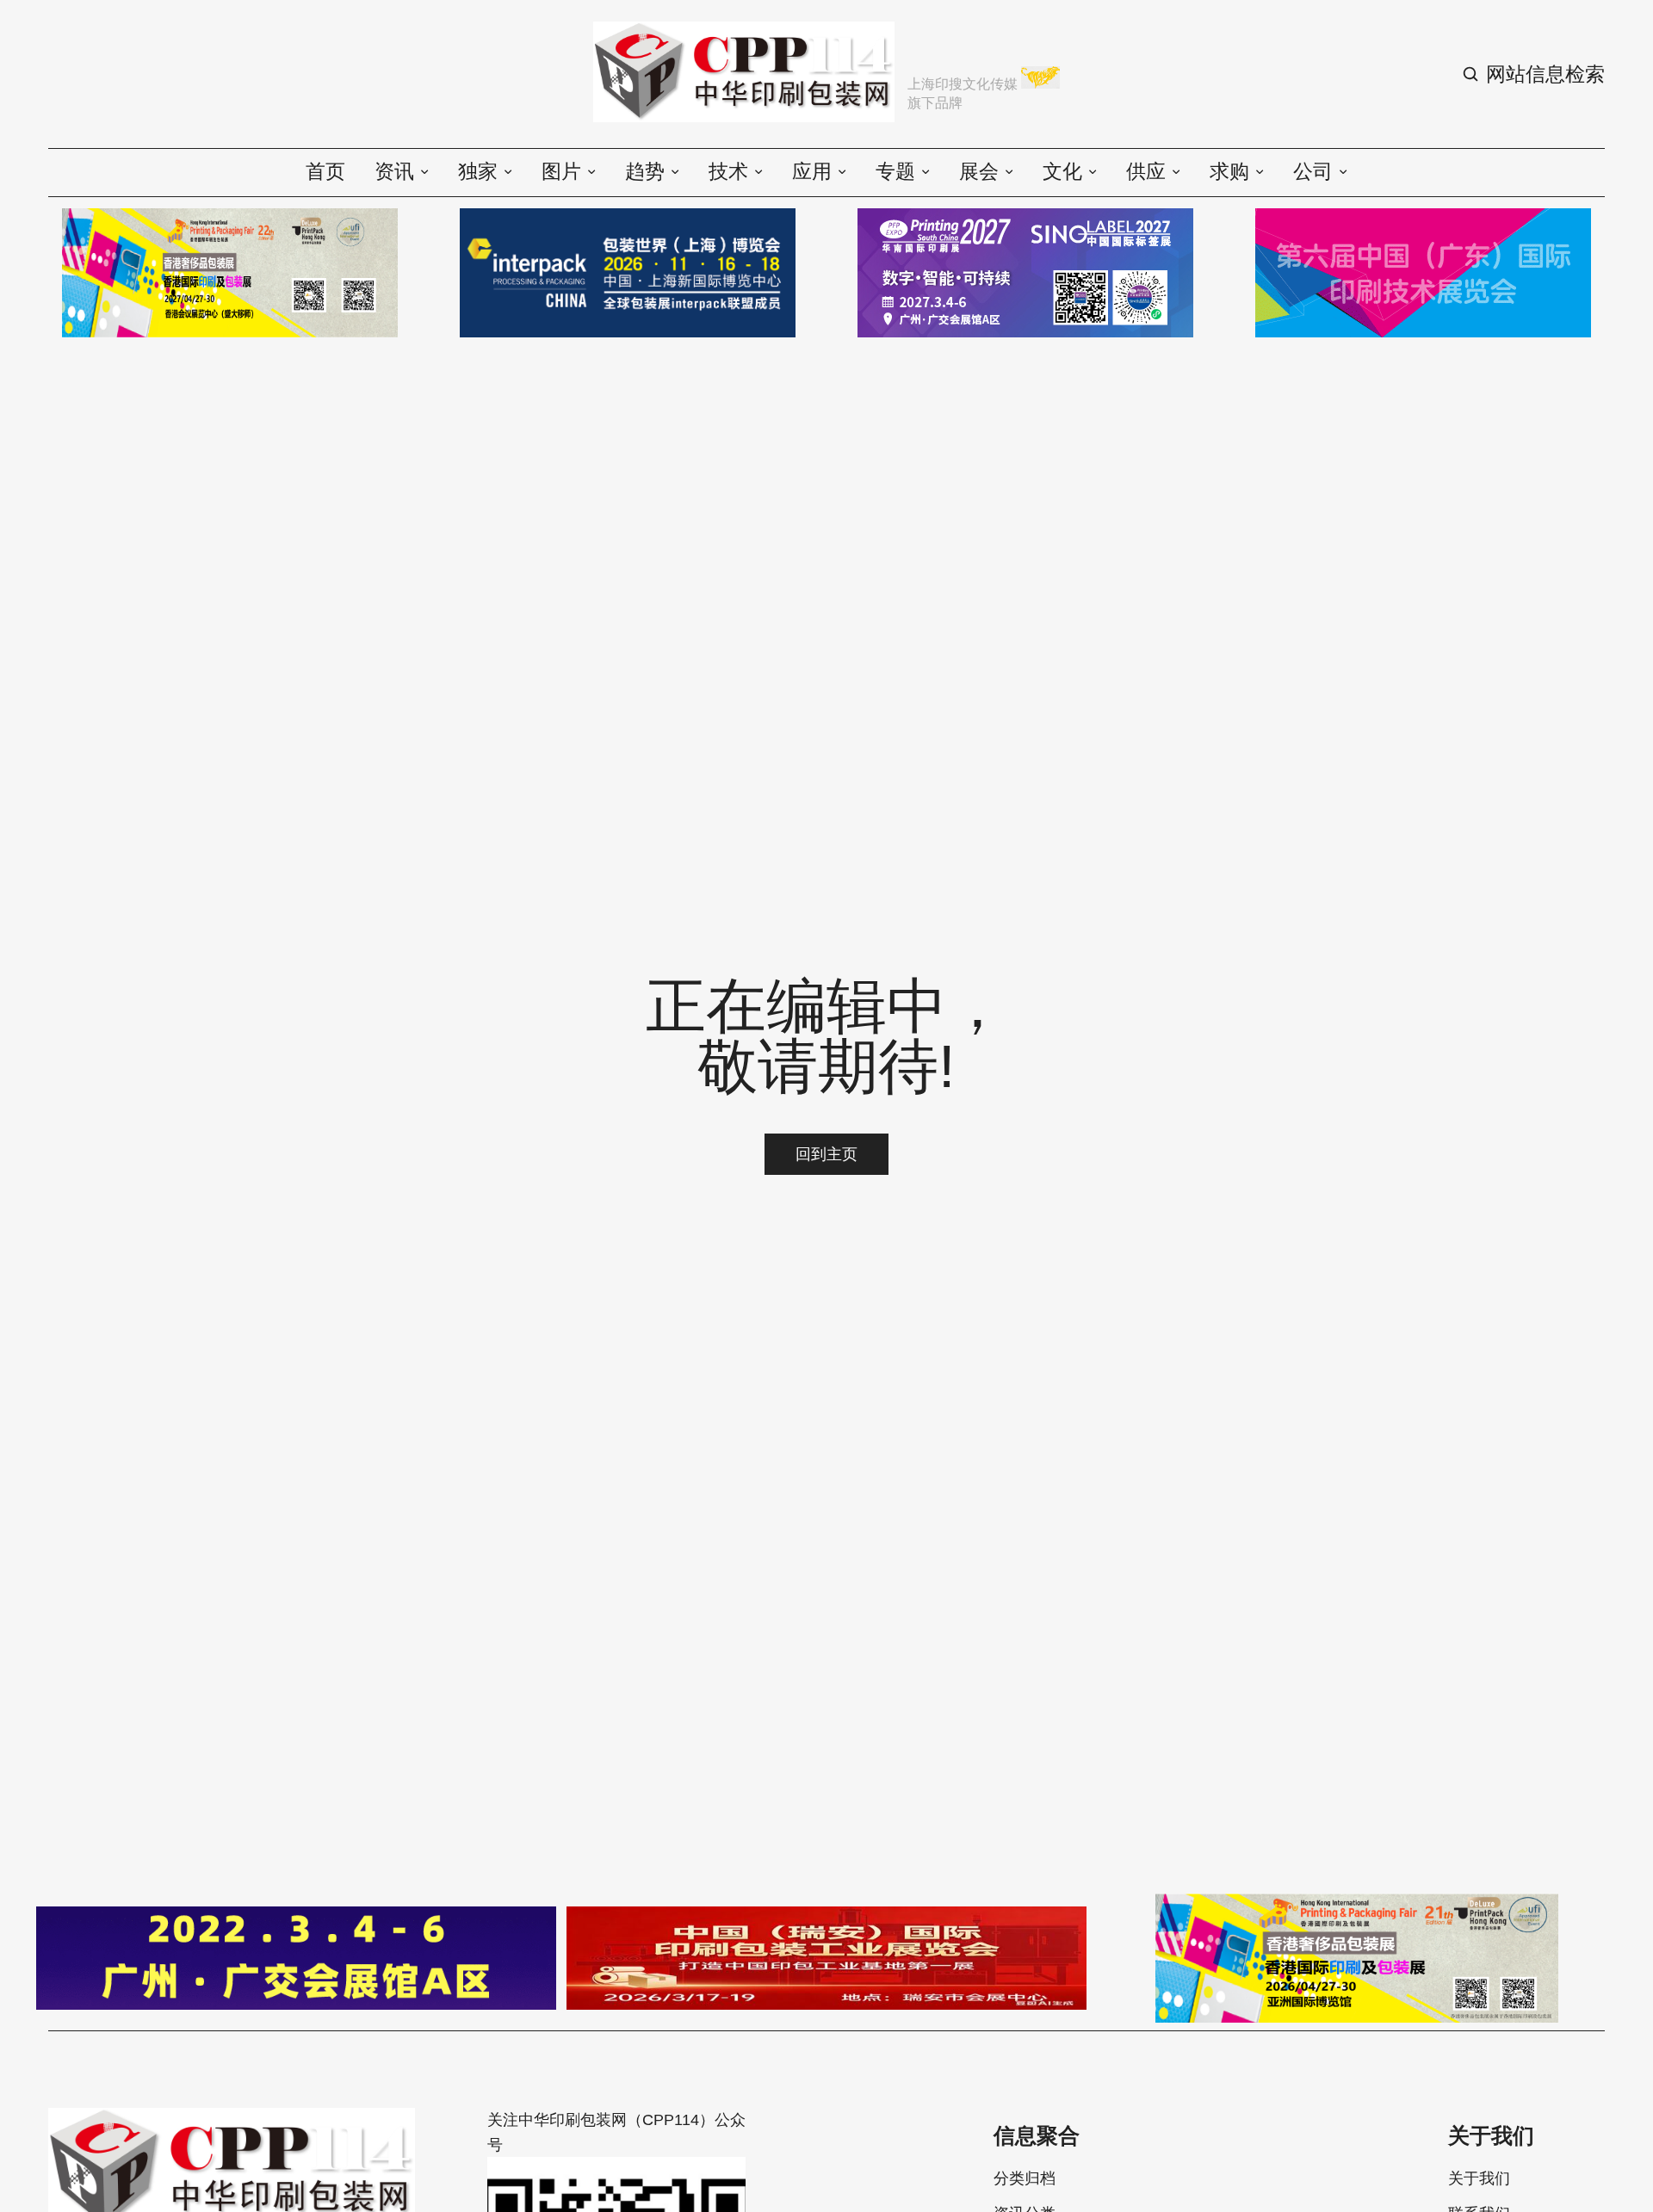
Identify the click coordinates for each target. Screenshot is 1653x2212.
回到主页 (826, 1154)
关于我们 (1479, 2178)
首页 (325, 172)
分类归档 (1025, 2178)
